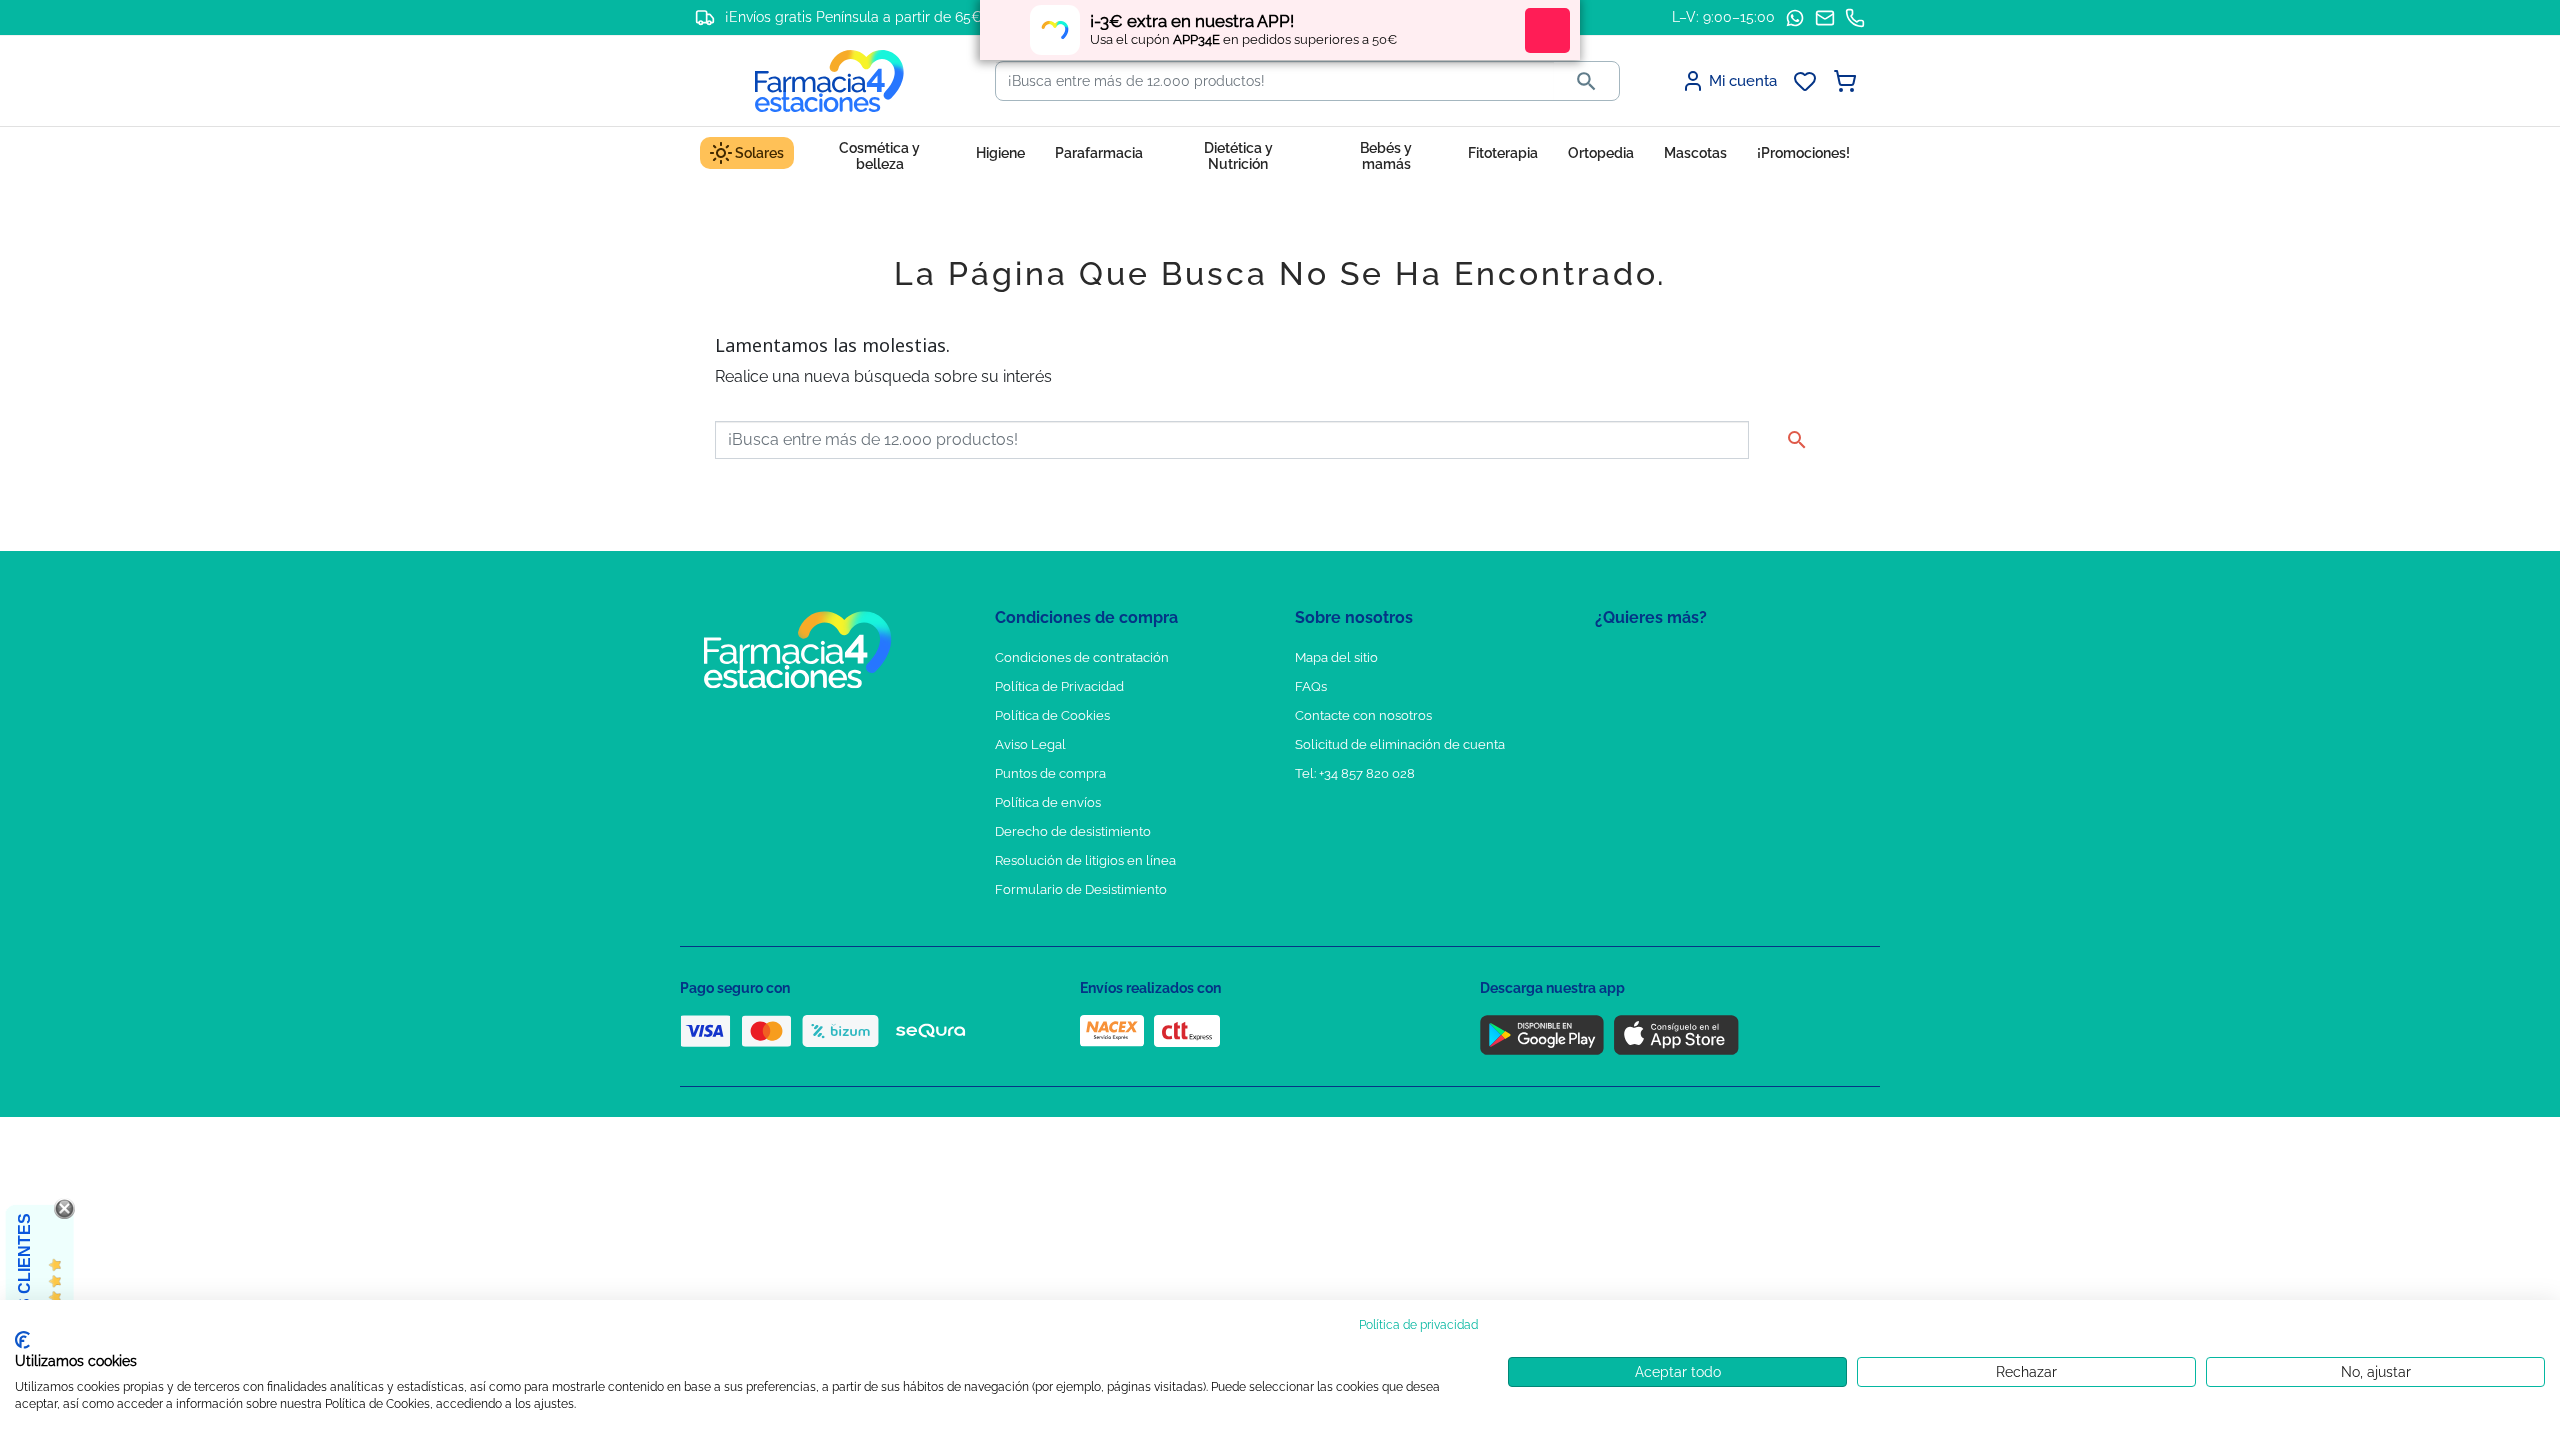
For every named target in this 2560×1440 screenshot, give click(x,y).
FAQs (1311, 686)
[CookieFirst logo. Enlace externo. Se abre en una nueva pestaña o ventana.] (22, 1340)
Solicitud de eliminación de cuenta (1400, 744)
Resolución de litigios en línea (1085, 860)
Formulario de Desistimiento (1081, 889)
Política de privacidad (1418, 1325)
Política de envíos (1048, 802)
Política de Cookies (1052, 715)
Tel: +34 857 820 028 (1355, 773)
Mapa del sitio (1336, 657)
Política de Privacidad (1059, 686)
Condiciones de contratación (1082, 657)
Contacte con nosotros (1363, 715)
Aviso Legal (1030, 744)
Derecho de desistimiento (1073, 831)
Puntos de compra (1050, 773)
